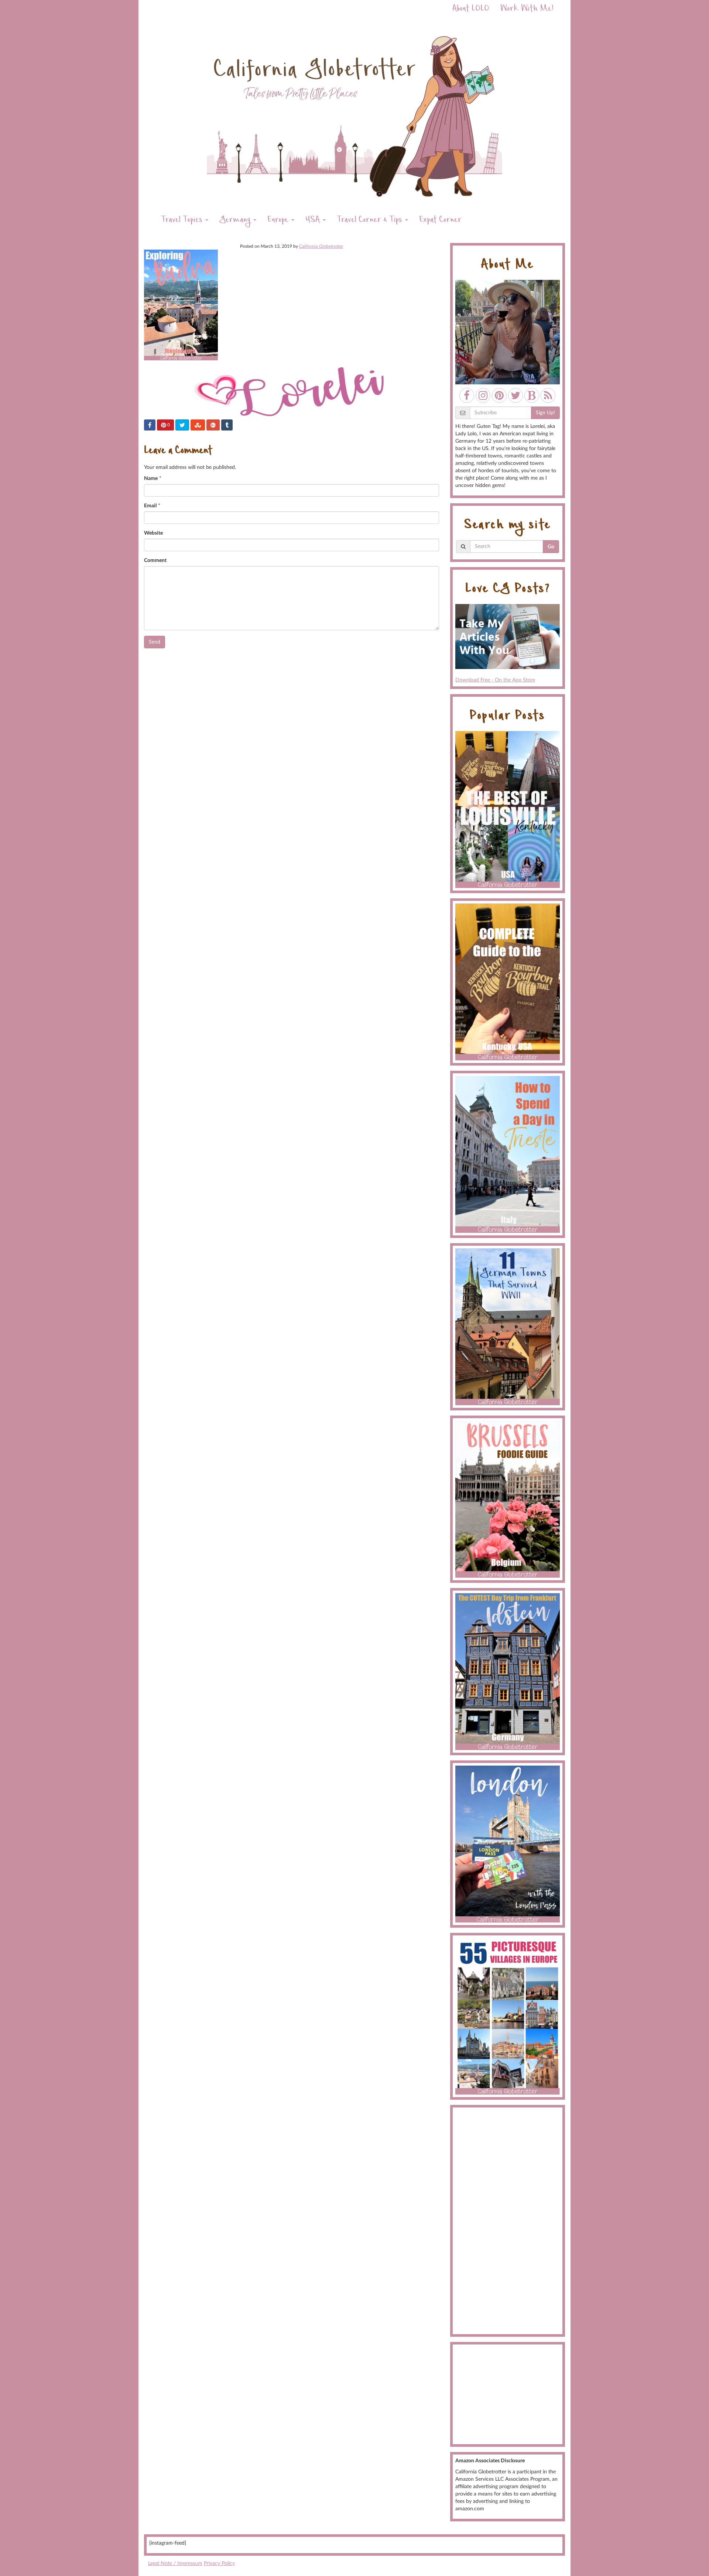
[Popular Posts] (508, 809)
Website (153, 533)
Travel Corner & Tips (371, 221)
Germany (236, 221)
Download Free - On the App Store (495, 680)
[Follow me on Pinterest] (499, 395)
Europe (279, 221)
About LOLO (471, 9)
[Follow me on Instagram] (483, 395)
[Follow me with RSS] (548, 395)
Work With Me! (527, 9)
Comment (155, 560)
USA (314, 221)
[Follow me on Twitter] (516, 395)
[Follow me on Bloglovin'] (532, 395)
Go (551, 547)
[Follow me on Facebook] (467, 395)
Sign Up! (545, 413)
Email (150, 506)
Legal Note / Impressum (175, 2563)
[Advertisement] (508, 2221)
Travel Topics (183, 221)
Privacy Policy (219, 2563)
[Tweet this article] (182, 425)
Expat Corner (440, 221)
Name (151, 479)
